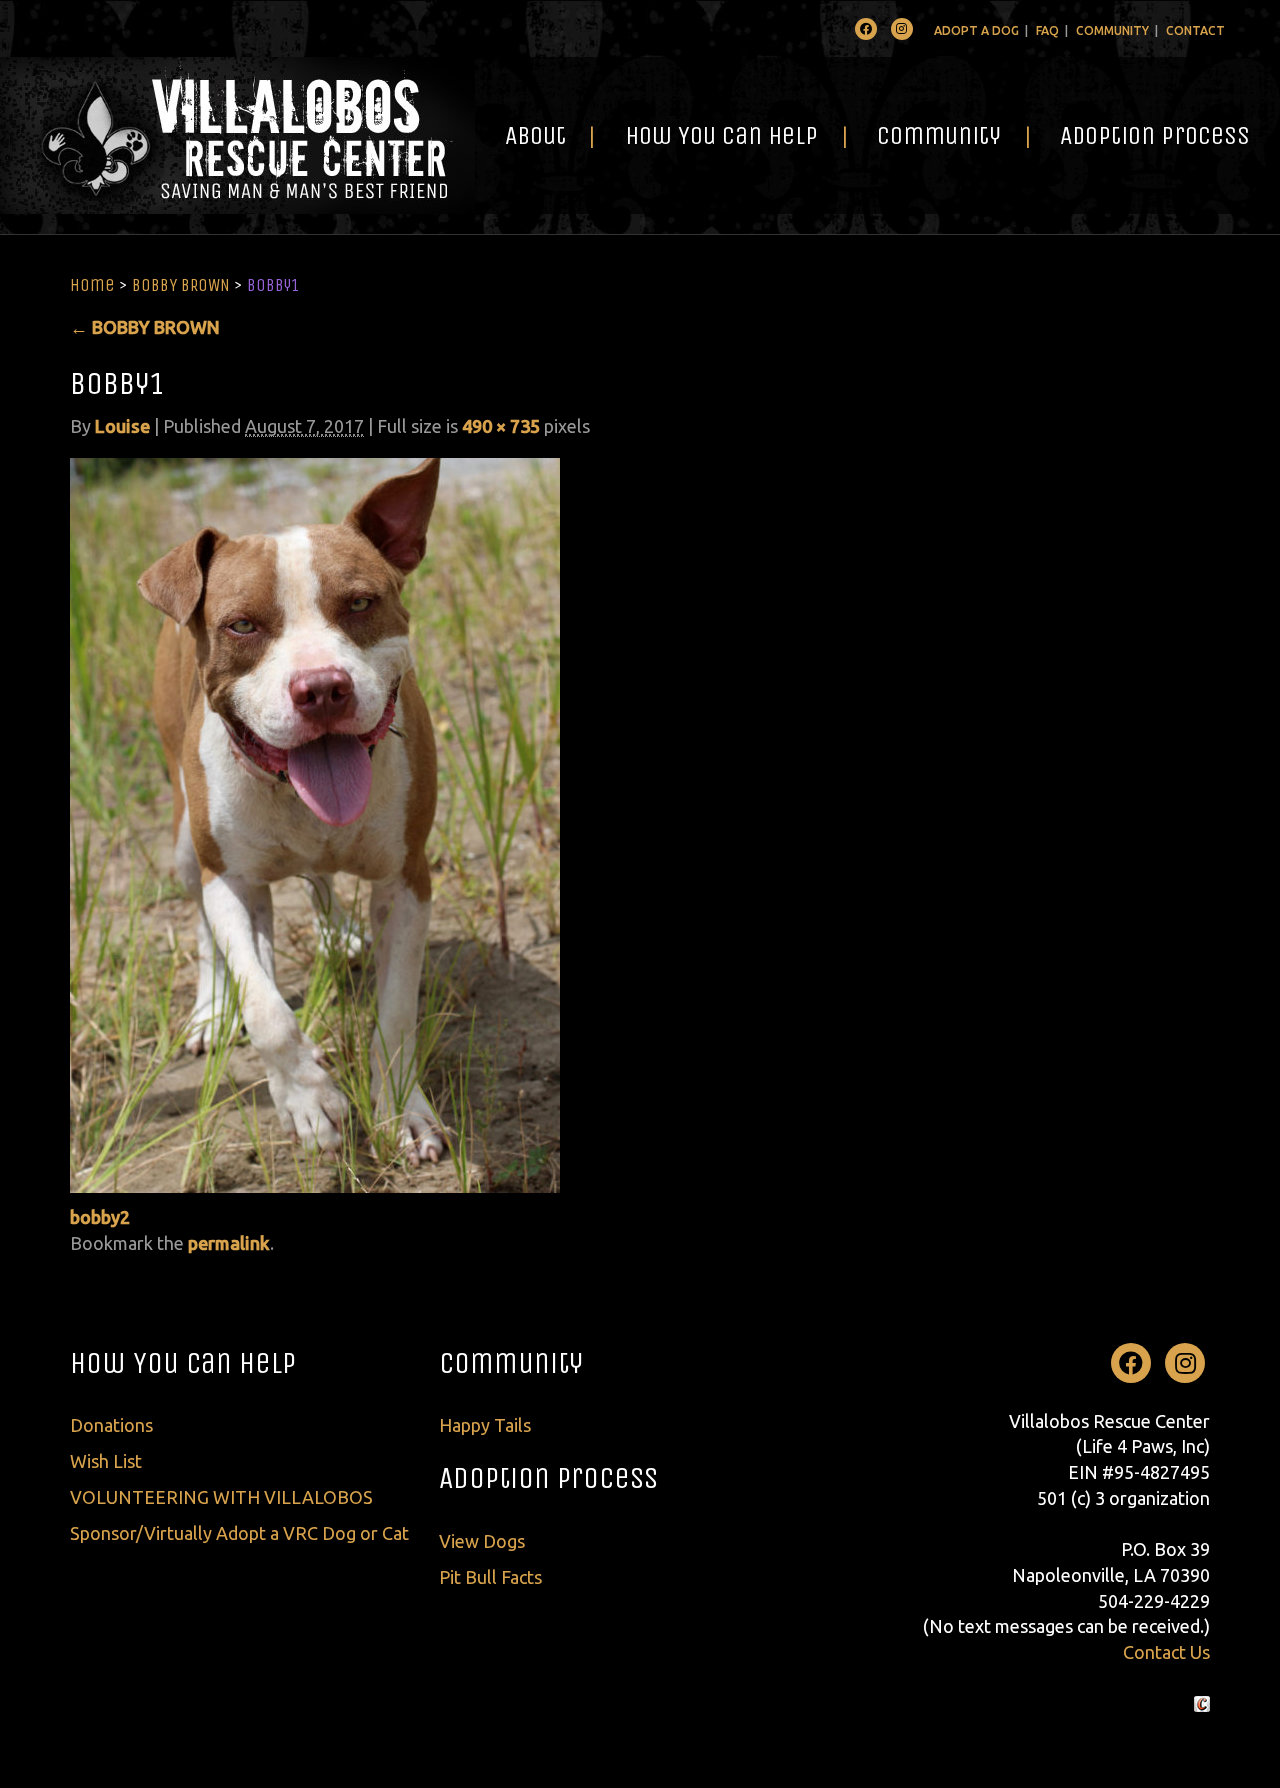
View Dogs (482, 1541)
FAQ (1047, 30)
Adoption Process (1155, 135)
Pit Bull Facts (490, 1577)
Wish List (106, 1461)
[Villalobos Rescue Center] (237, 135)
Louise (122, 426)
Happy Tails (485, 1425)
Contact (1195, 30)
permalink (229, 1243)
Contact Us (1166, 1652)
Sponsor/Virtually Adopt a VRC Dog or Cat (239, 1533)
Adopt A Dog (976, 30)
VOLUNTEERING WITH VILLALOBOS (221, 1497)
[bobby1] (315, 823)
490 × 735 (501, 426)
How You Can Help (721, 135)
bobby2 (100, 1217)
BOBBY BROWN (181, 285)
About (535, 135)
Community (1112, 30)
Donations (111, 1425)
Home (92, 285)
